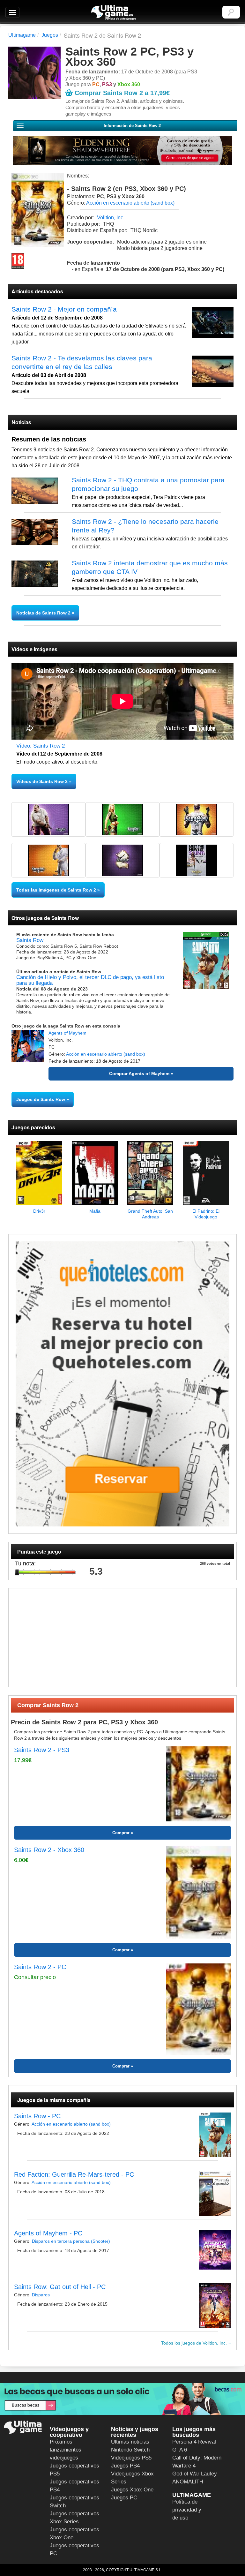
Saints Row (30, 940)
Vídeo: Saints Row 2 (41, 746)
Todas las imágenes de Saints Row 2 (56, 890)
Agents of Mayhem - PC (48, 2233)
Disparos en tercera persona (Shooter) (71, 2241)
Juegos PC (124, 2498)
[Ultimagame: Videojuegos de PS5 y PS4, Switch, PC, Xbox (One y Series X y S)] (114, 13)
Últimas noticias (130, 2442)
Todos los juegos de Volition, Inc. (195, 2343)
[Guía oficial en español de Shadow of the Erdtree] (122, 150)
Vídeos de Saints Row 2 (42, 781)
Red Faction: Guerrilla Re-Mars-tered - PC (74, 2174)
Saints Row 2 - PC (40, 1967)
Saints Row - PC (37, 2116)
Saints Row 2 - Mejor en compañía (64, 309)
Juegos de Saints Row (41, 1099)
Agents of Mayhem (67, 1033)
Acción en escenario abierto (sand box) (130, 203)
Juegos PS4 (125, 2466)
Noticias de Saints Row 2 (44, 613)
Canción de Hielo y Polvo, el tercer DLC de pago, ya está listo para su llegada (90, 980)
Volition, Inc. (111, 218)
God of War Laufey (195, 2474)
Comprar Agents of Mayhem (139, 1073)
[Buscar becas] (122, 2399)
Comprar (121, 1833)
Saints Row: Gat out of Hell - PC (60, 2287)
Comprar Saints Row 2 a (122, 93)
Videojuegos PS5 (131, 2458)
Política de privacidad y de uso (187, 2510)
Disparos (41, 2295)
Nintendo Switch (130, 2450)
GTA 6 (180, 2450)
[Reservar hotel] (122, 1384)
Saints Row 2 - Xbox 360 (49, 1850)
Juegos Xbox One (132, 2490)
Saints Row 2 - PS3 (42, 1750)
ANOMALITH (188, 2482)
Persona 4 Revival (194, 2442)
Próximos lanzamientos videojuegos (66, 2450)
